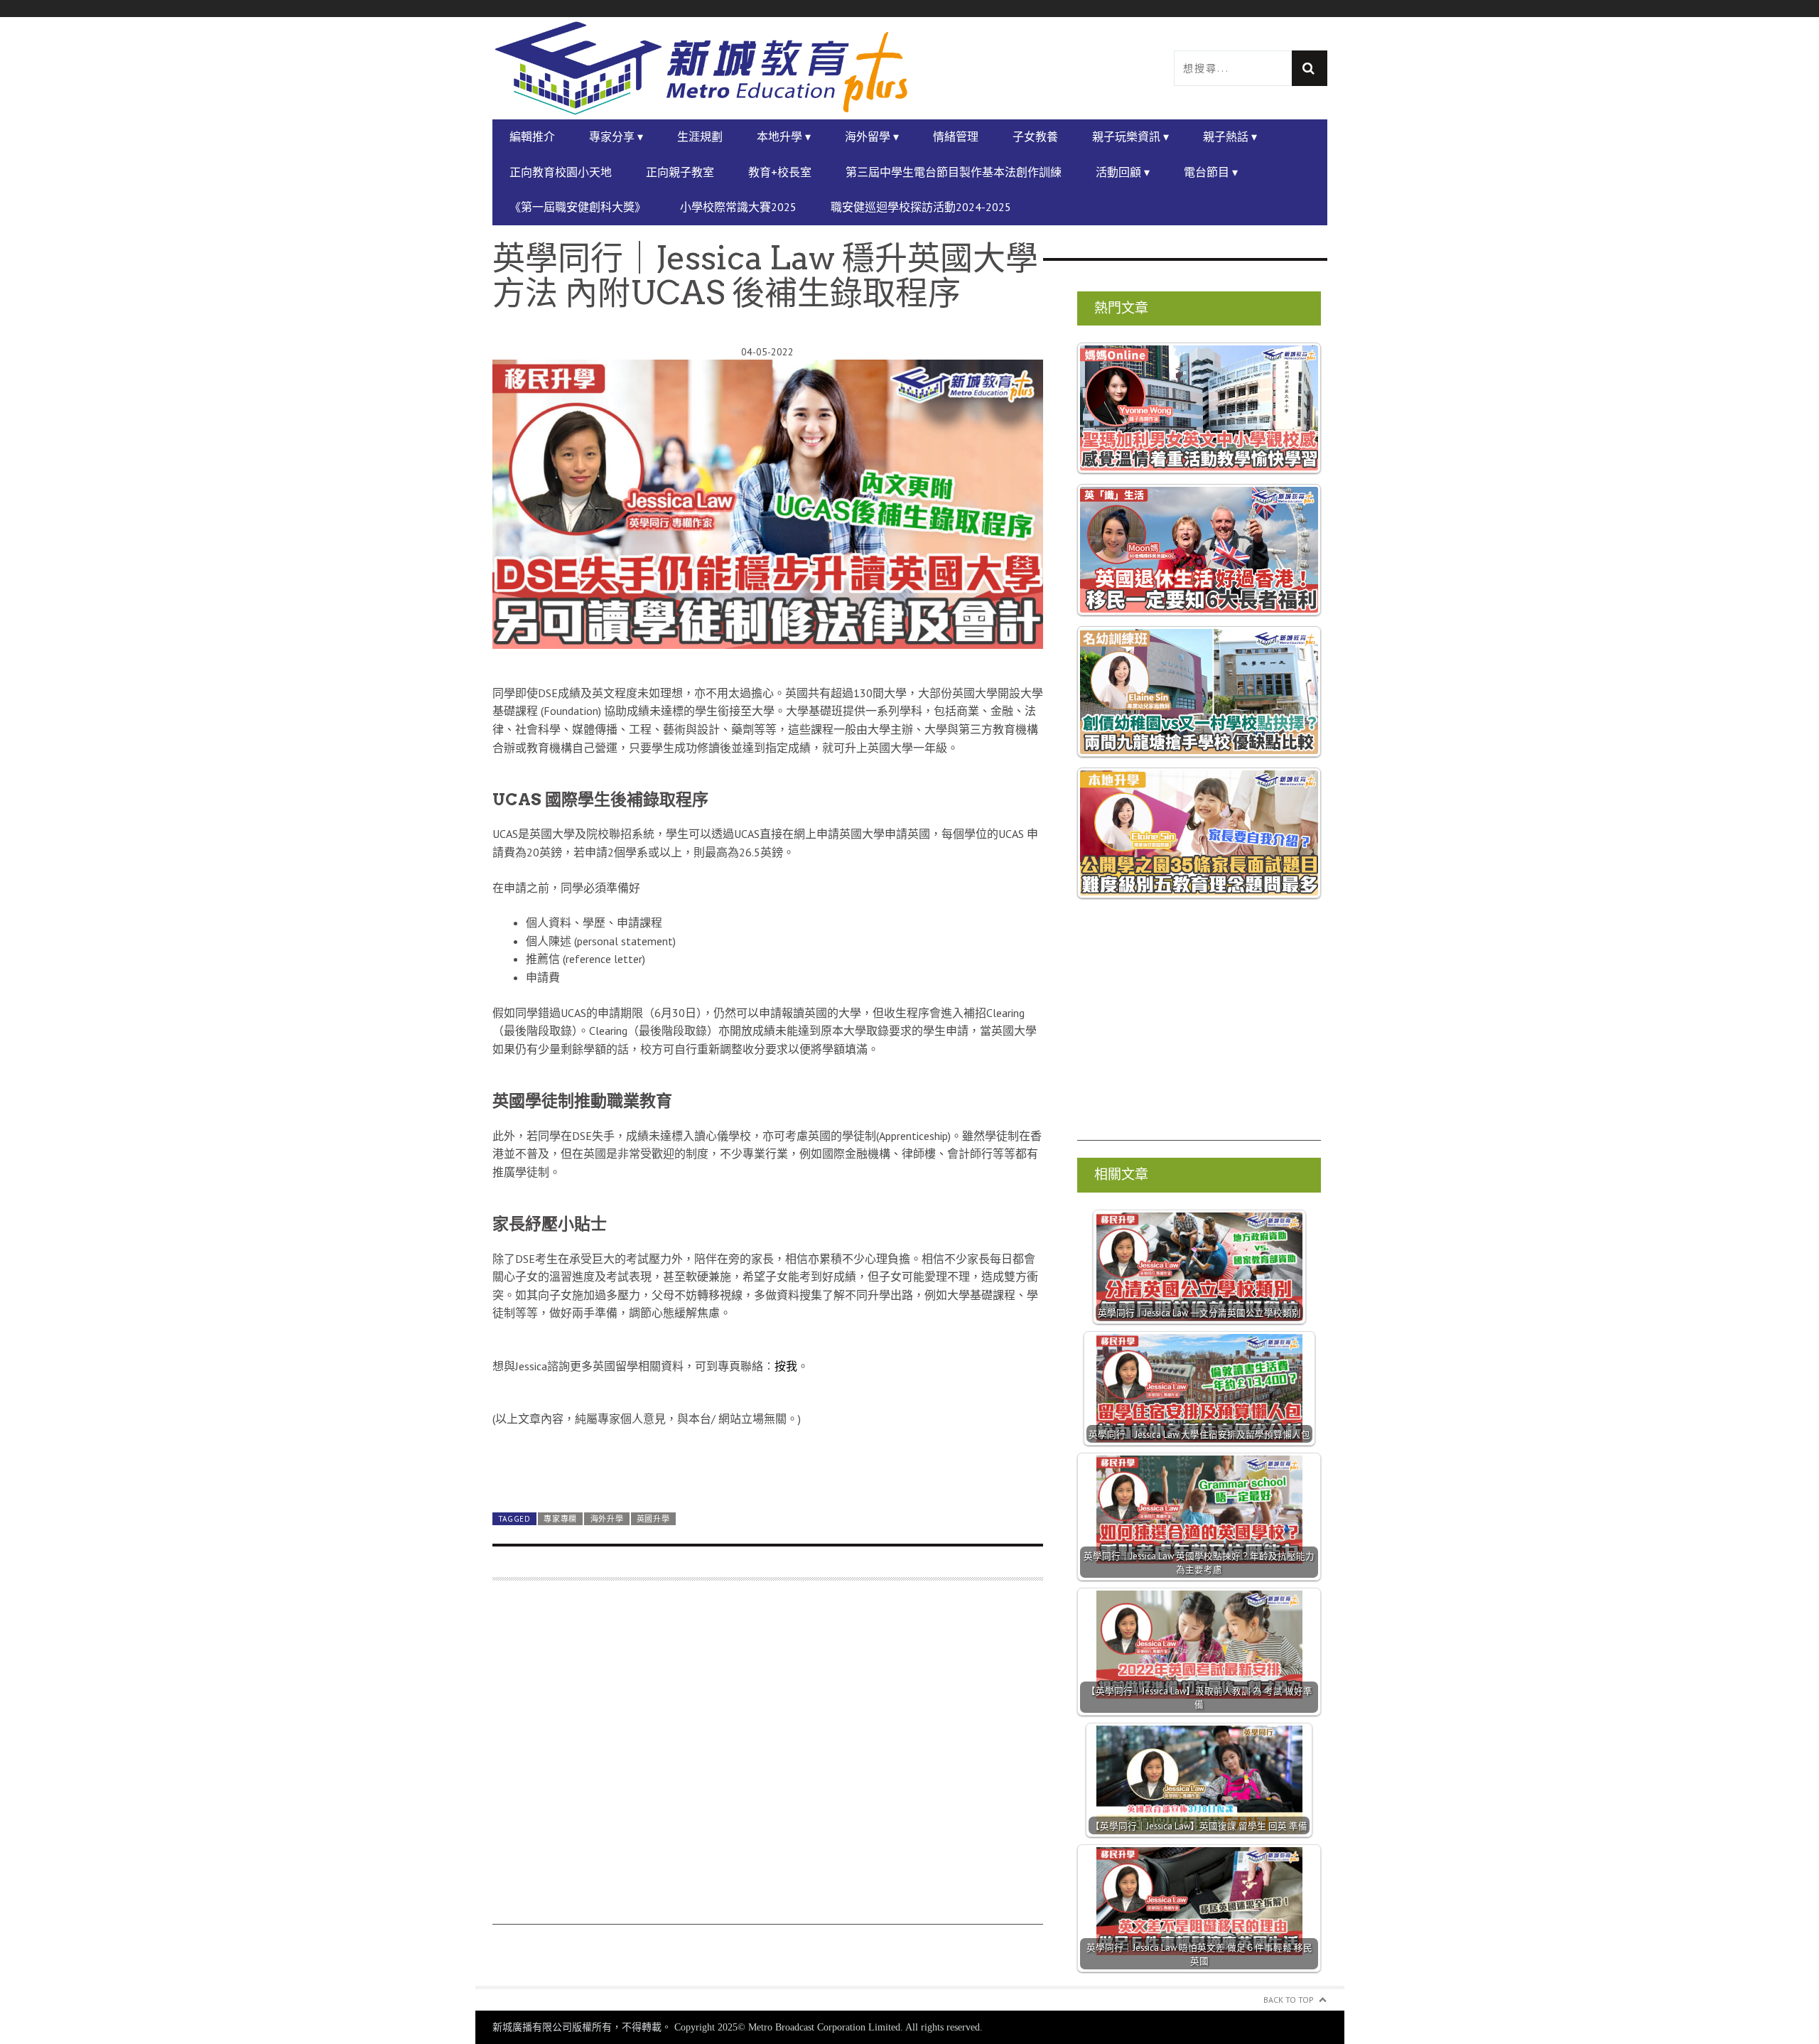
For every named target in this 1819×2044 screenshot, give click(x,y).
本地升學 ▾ (784, 136)
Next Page (768, 1468)
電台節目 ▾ (1211, 172)
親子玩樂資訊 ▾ (1130, 136)
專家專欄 (560, 1519)
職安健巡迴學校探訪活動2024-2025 (921, 207)
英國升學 (653, 1519)
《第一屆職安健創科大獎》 (578, 207)
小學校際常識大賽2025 (738, 207)
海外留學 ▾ (872, 136)
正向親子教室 (680, 172)
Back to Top (1289, 2000)
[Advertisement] (768, 1759)
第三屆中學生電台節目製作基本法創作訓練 (954, 172)
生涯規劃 (700, 136)
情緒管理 (956, 136)
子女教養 (1035, 136)
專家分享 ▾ (616, 136)
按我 (786, 1366)
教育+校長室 (780, 172)
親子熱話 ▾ (1230, 136)
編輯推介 (532, 136)
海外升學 (607, 1519)
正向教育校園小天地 (561, 172)
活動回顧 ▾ (1123, 172)
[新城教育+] (701, 68)
